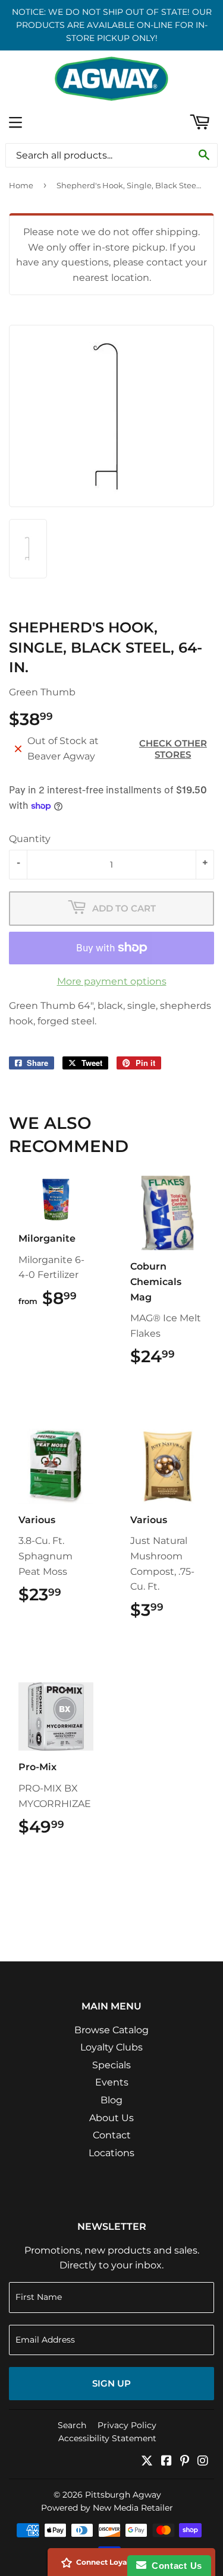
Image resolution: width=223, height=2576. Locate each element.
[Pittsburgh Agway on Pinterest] (185, 2462)
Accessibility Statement (107, 2438)
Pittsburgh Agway (123, 2495)
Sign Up (111, 2383)
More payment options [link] (112, 981)
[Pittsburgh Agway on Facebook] (167, 2462)
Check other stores (173, 749)
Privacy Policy (127, 2425)
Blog (111, 2100)
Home (21, 185)
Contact (112, 2135)
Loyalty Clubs (111, 2047)
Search (72, 2425)
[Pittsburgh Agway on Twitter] (147, 2462)
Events (112, 2082)
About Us (111, 2118)
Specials (111, 2065)
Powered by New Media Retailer (107, 2508)
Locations (111, 2153)
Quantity (30, 839)
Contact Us (174, 2566)
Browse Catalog (111, 2030)
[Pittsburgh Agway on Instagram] (203, 2462)
